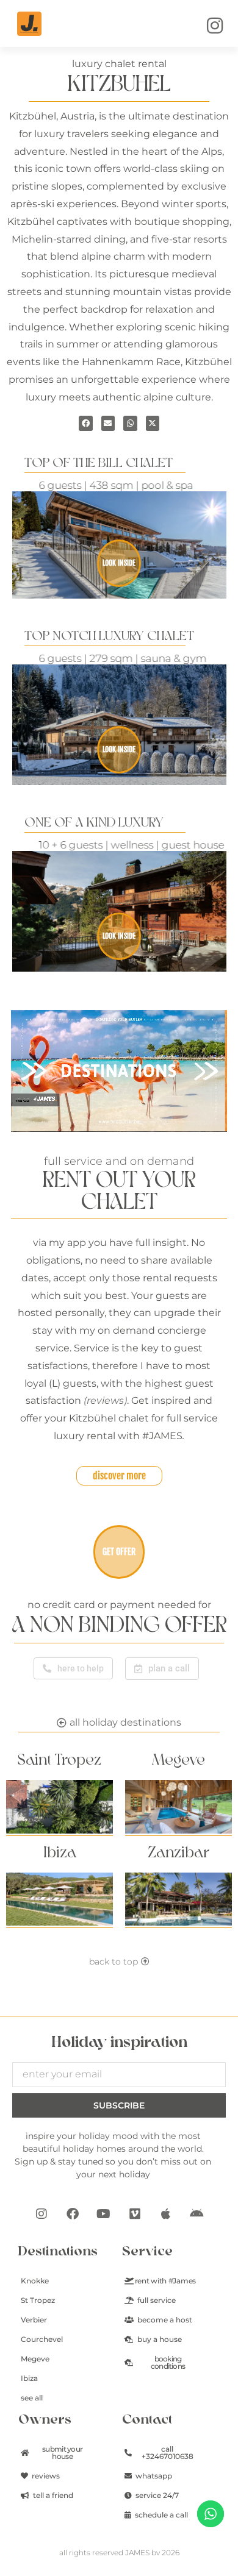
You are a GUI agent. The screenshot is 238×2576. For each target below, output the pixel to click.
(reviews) (105, 1400)
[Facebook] (73, 2214)
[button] (86, 423)
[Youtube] (104, 2214)
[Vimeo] (135, 2214)
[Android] (197, 2214)
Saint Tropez (60, 1760)
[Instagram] (41, 2214)
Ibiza (60, 1853)
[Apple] (166, 2214)
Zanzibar (179, 1853)
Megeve (179, 1760)
